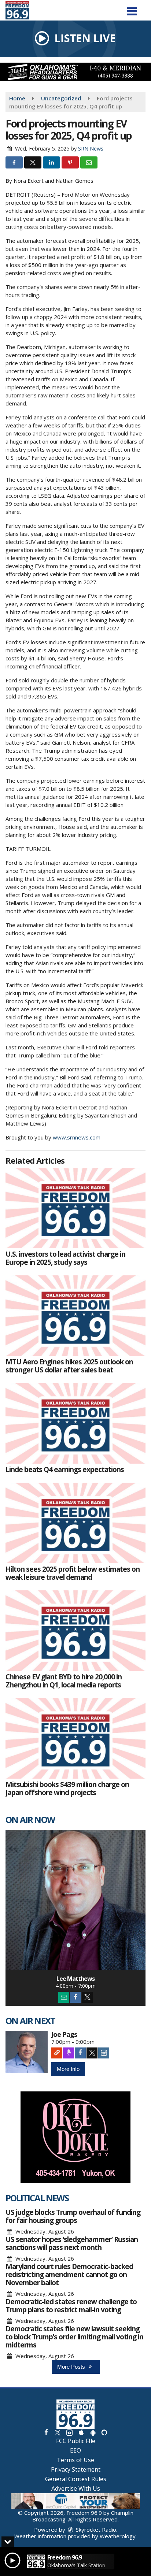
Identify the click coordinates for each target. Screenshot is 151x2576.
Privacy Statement (76, 2469)
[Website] (57, 2053)
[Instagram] (104, 2053)
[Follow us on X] (58, 2432)
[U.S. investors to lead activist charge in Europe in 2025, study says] (75, 1208)
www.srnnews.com (77, 1137)
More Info (68, 2069)
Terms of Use (75, 2460)
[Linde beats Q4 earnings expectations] (75, 1423)
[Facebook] (75, 1997)
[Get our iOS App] (81, 2432)
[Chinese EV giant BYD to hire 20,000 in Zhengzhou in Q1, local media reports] (75, 1631)
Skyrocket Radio (95, 2529)
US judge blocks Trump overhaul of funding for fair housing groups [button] (73, 2216)
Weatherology (118, 2536)
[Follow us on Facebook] (46, 2432)
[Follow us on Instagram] (69, 2432)
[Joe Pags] (27, 2052)
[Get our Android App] (93, 2432)
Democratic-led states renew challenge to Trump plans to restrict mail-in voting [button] (71, 2306)
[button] (132, 9)
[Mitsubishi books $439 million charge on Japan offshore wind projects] (75, 1738)
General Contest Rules (76, 2479)
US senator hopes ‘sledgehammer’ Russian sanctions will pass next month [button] (72, 2243)
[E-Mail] (64, 1997)
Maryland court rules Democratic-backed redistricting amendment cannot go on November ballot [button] (69, 2275)
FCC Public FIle (76, 2441)
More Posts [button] (72, 2367)
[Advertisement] (75, 72)
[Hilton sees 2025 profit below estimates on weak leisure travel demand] (75, 1523)
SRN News (91, 149)
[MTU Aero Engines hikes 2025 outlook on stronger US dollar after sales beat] (75, 1316)
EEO (75, 2450)
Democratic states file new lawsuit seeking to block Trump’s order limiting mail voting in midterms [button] (74, 2337)
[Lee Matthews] (75, 1900)
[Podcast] (69, 2053)
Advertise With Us (76, 2488)
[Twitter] (87, 1997)
